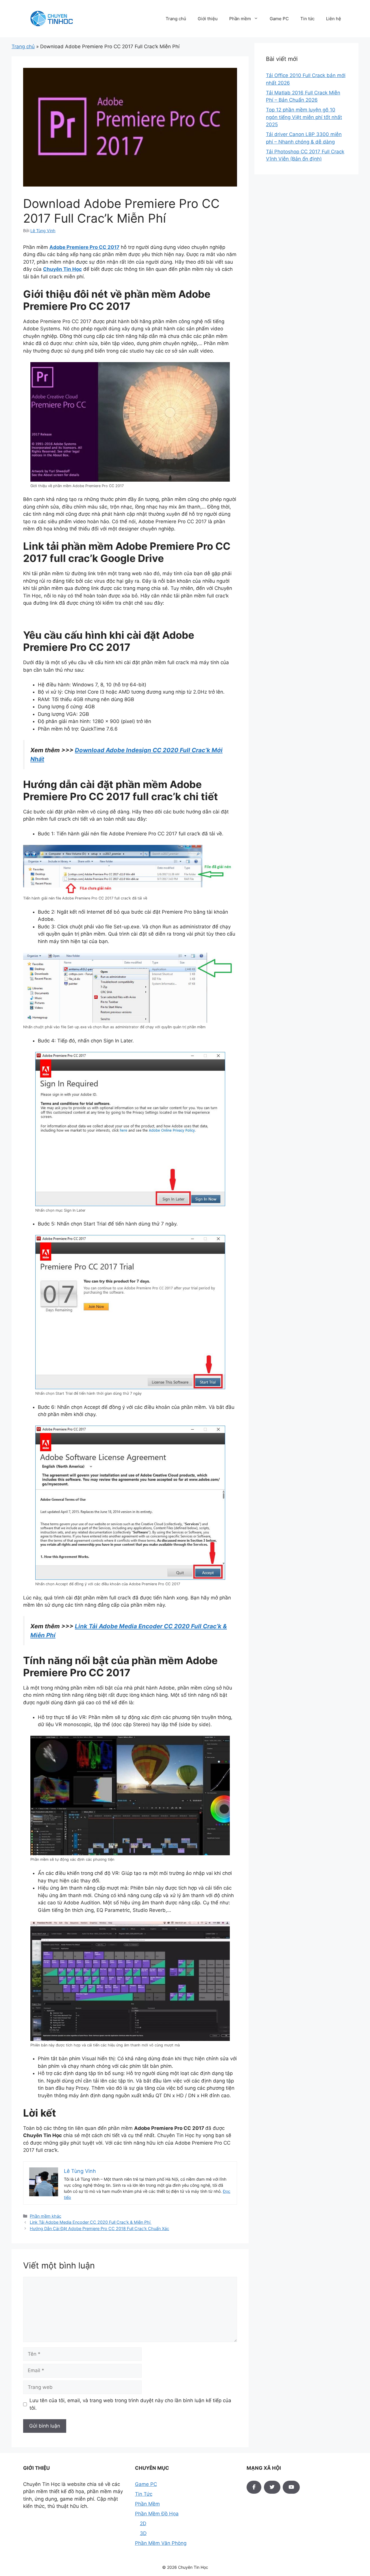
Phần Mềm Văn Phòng (161, 2543)
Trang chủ (176, 19)
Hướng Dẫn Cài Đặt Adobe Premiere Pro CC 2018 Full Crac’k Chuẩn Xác (99, 2228)
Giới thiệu (208, 19)
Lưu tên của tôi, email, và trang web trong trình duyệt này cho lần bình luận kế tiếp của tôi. (130, 2404)
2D (143, 2523)
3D (143, 2533)
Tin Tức (144, 2494)
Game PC (279, 19)
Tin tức (307, 19)
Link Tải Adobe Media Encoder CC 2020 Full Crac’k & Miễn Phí (91, 2222)
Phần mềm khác (46, 2216)
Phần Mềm (147, 2504)
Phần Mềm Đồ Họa (157, 2514)
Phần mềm (240, 19)
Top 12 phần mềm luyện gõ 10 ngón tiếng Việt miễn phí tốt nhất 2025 (304, 117)
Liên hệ (334, 19)
